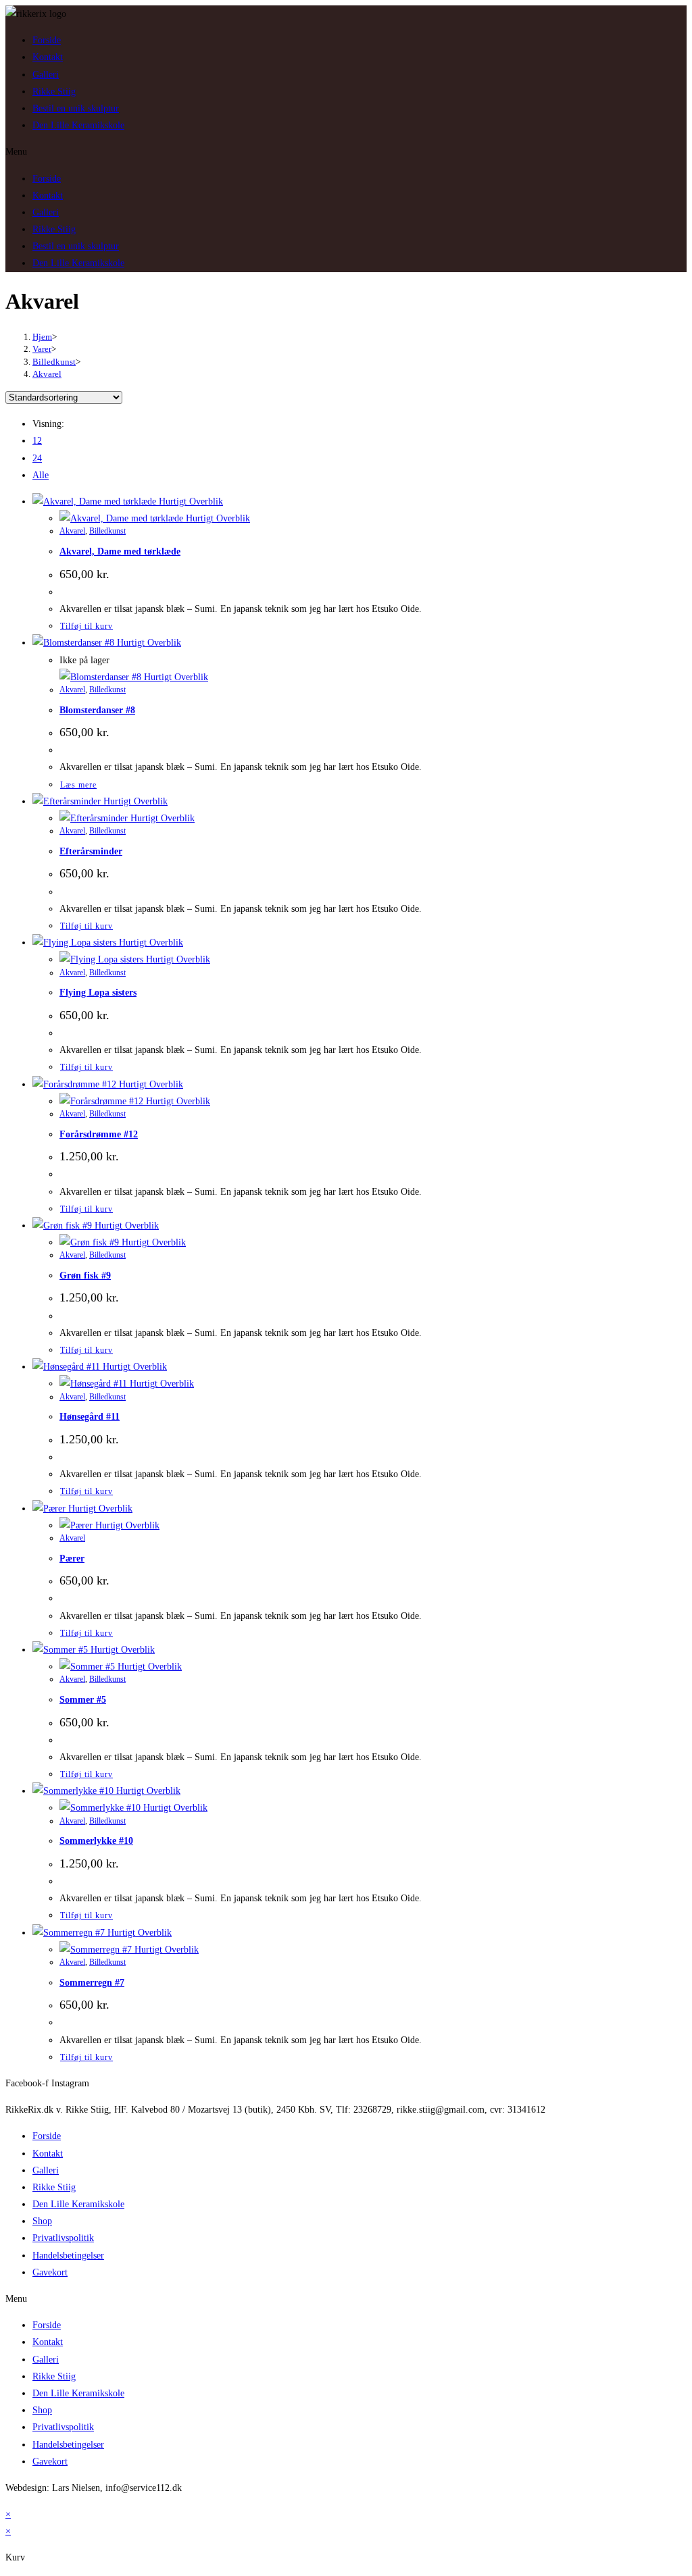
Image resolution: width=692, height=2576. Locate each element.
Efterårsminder (91, 851)
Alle (41, 475)
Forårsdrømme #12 (99, 1134)
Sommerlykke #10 (96, 1841)
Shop (42, 2221)
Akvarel (47, 374)
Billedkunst (107, 531)
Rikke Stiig (54, 92)
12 (37, 441)
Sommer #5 (83, 1700)
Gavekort (50, 2272)
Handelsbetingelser (68, 2256)
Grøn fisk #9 (85, 1276)
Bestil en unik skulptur (76, 108)
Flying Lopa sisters (98, 993)
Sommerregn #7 (92, 1983)
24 (37, 458)
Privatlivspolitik (63, 2238)
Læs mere (78, 785)
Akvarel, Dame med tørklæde (120, 551)
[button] (346, 152)
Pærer (72, 1559)
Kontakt (48, 57)
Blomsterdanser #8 (97, 710)
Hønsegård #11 (90, 1417)
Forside (47, 40)
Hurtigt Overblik (190, 501)
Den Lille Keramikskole (78, 125)
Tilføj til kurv (86, 626)
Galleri (46, 75)
